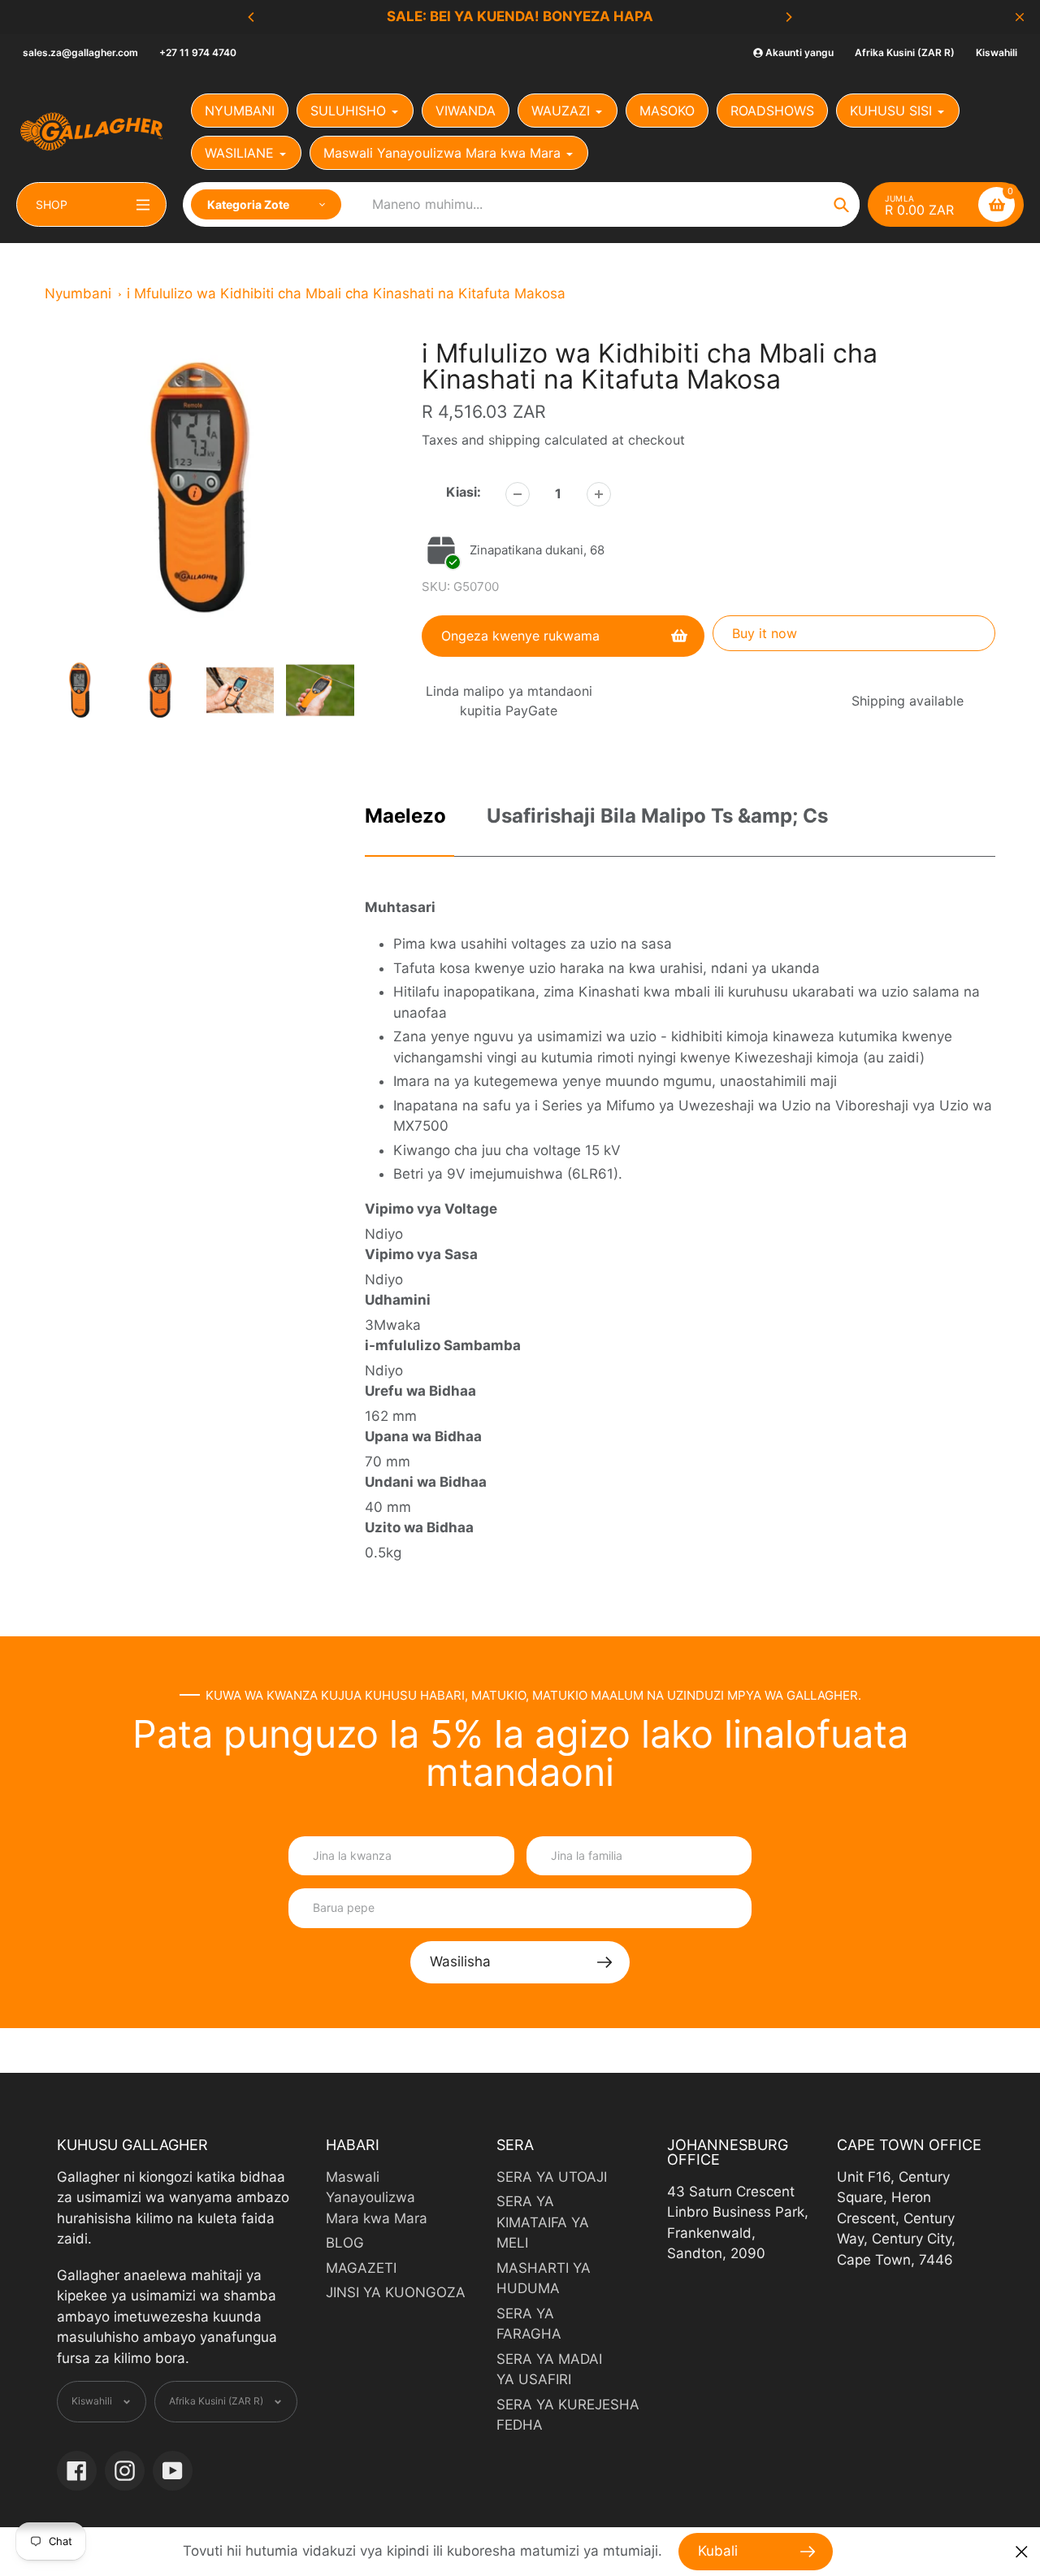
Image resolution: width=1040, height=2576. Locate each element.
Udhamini (398, 1300)
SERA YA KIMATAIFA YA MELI (543, 2222)
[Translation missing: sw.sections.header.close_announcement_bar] (1020, 17)
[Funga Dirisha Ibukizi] (1022, 2552)
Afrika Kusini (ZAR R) (905, 52)
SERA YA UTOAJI (552, 2177)
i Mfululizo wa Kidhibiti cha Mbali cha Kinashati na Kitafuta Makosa (346, 293)
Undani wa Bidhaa (426, 1482)
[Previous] (252, 17)
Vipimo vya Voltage (431, 1209)
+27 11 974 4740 (198, 52)
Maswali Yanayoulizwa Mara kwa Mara (377, 2198)
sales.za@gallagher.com (80, 52)
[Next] (788, 17)
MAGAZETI (361, 2268)
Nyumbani (78, 293)
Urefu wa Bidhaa (420, 1391)
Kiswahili (997, 52)
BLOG (345, 2243)
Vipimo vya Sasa (421, 1254)
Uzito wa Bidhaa (419, 1527)
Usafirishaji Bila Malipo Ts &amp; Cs (657, 816)
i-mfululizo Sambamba (443, 1345)
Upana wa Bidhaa (423, 1436)
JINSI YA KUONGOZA (396, 2292)
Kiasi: (464, 492)
